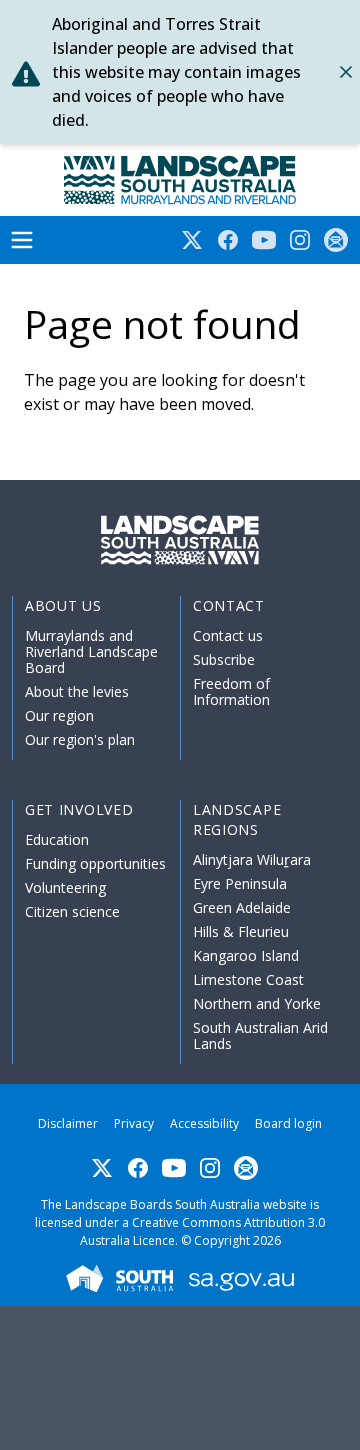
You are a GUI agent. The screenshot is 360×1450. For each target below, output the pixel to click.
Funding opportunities (95, 863)
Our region (59, 715)
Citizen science (72, 911)
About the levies (77, 691)
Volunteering (65, 887)
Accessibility (204, 1123)
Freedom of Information (231, 691)
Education (57, 839)
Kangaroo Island (246, 955)
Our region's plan (80, 739)
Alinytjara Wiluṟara (252, 859)
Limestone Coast (248, 979)
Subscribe (224, 659)
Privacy (134, 1123)
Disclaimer (68, 1123)
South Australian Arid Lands (260, 1035)
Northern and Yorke (257, 1003)
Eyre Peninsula (240, 883)
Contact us (228, 635)
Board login (288, 1123)
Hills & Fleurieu (241, 931)
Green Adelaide (242, 907)
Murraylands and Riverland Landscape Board (91, 651)
